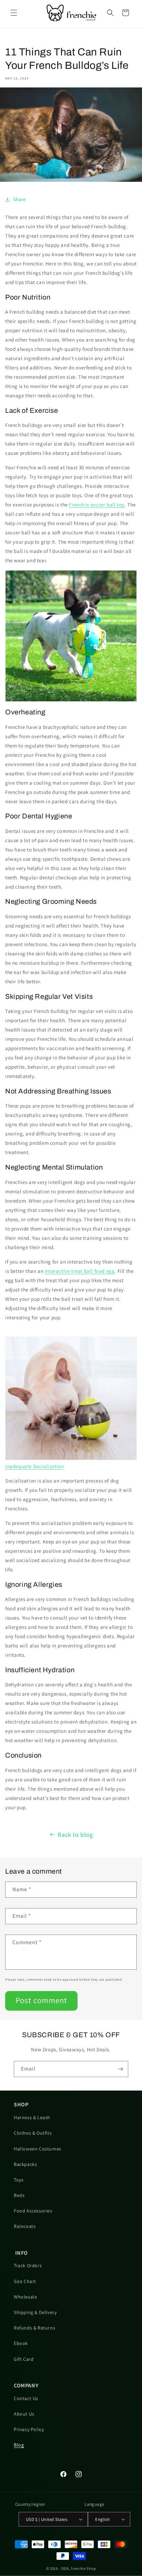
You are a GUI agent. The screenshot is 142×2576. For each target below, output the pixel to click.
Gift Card (24, 2359)
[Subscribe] (120, 2069)
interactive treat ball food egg (80, 1271)
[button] (14, 13)
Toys (19, 2180)
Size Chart (25, 2281)
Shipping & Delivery (35, 2312)
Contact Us (26, 2398)
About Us (24, 2414)
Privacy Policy (29, 2429)
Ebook (21, 2343)
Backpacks (25, 2164)
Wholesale (25, 2297)
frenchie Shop (83, 2568)
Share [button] (19, 199)
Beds (19, 2195)
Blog (19, 2445)
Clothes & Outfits (33, 2133)
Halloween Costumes (38, 2149)
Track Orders (28, 2265)
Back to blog (75, 1835)
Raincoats (25, 2226)
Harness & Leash (32, 2117)
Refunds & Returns (34, 2328)
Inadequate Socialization (34, 1466)
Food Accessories (33, 2211)
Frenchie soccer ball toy (97, 505)
